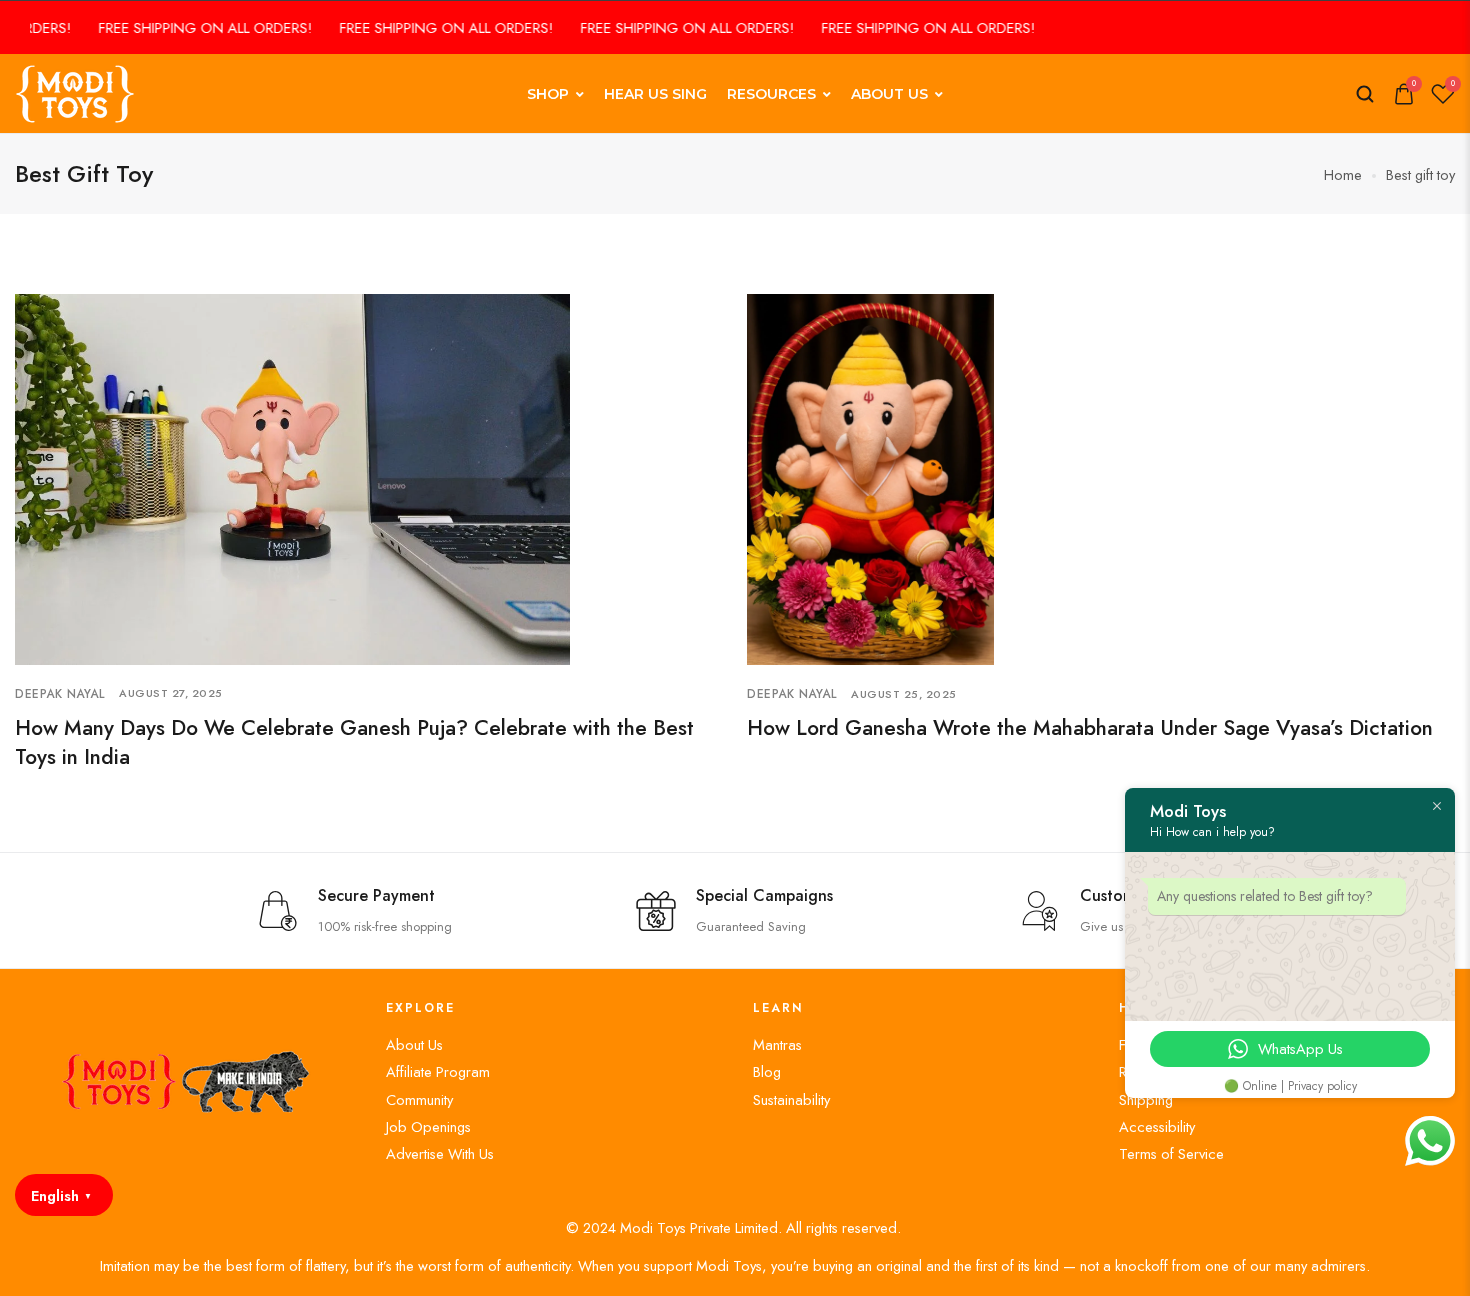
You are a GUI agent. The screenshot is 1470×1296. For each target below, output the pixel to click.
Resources (771, 94)
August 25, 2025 (904, 694)
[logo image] (75, 91)
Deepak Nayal (59, 694)
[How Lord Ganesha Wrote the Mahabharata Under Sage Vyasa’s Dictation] (870, 477)
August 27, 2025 (171, 693)
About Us (889, 94)
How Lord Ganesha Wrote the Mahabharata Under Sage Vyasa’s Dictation (1090, 728)
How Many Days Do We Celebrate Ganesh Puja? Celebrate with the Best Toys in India (354, 742)
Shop (548, 94)
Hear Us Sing (655, 94)
